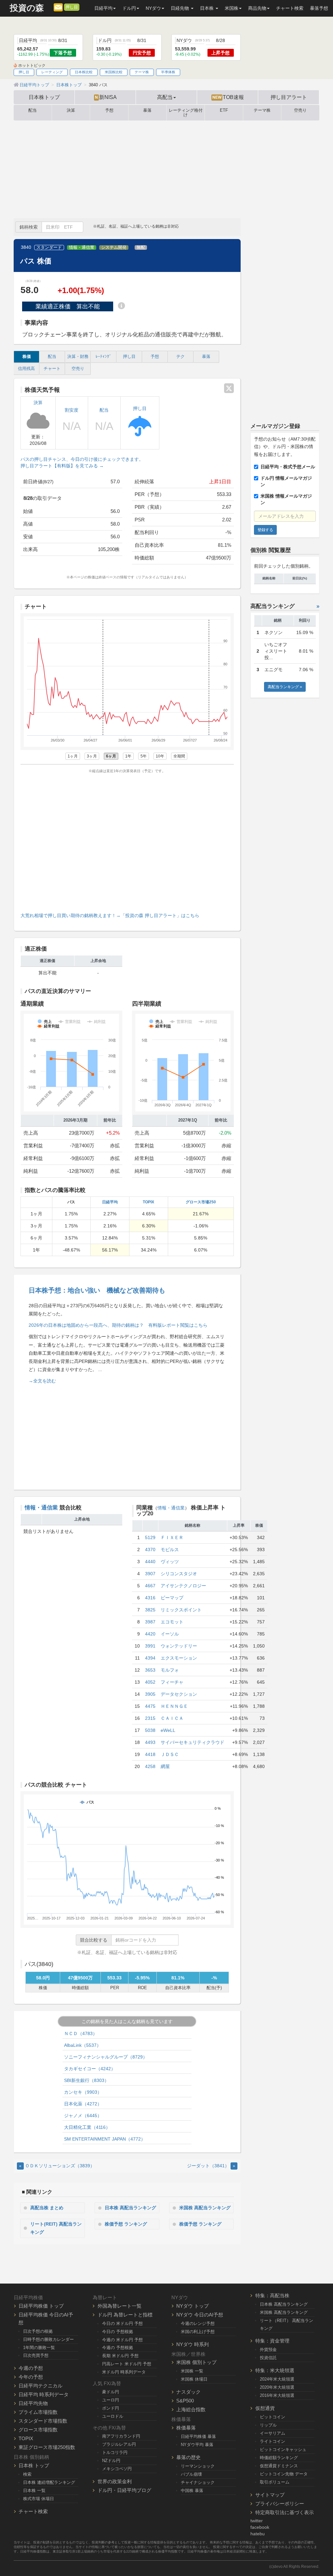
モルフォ (170, 1670)
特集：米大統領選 (275, 2370)
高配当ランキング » (285, 687)
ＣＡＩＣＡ (172, 1718)
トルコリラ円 (115, 2452)
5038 (150, 1730)
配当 (33, 110)
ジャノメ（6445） (83, 2116)
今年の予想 (31, 2377)
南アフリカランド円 (121, 2436)
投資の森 (27, 8)
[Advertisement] (166, 169)
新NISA (106, 97)
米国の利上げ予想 (198, 2332)
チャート (52, 369)
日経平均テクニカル (40, 2386)
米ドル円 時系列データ (124, 2372)
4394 (150, 1658)
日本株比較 (84, 72)
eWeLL (168, 1730)
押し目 (72, 7)
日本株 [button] (207, 8)
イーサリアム (273, 2433)
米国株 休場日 (194, 2379)
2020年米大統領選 (277, 2387)
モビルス (170, 1550)
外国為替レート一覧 (120, 2306)
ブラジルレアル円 (119, 2444)
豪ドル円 (111, 2392)
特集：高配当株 (272, 2295)
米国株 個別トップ (196, 2362)
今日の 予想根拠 (118, 2332)
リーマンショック (198, 2466)
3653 (150, 1670)
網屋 (165, 1766)
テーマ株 (142, 72)
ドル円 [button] (129, 8)
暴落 (147, 110)
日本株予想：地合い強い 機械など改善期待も (97, 1290)
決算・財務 (78, 357)
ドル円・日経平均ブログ (124, 2490)
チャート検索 (290, 8)
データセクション (179, 1694)
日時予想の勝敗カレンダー (48, 2339)
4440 (150, 1562)
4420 (150, 1634)
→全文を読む (42, 1381)
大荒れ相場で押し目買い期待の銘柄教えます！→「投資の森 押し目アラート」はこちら (110, 915)
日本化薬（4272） (83, 2104)
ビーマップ (172, 1598)
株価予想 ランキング (126, 2224)
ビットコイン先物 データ (284, 2474)
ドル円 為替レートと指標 (125, 2315)
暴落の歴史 (188, 2457)
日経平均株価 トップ (41, 2306)
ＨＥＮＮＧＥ (174, 1706)
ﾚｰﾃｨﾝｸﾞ (104, 357)
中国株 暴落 (192, 2491)
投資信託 (268, 2358)
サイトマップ (270, 2495)
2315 (150, 1718)
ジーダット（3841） (211, 2166)
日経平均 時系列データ (44, 2394)
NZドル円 (111, 2461)
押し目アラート (289, 97)
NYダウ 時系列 (193, 2344)
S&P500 (185, 2401)
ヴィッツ (170, 1562)
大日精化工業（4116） (87, 2127)
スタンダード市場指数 (43, 2421)
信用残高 (26, 369)
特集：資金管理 (272, 2341)
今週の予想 (31, 2368)
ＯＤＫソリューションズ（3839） (57, 2166)
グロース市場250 (201, 1202)
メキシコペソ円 (117, 2469)
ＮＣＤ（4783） (81, 2033)
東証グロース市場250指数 (47, 2447)
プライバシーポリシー (280, 2504)
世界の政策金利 (115, 2481)
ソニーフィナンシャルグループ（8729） (106, 2057)
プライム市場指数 (38, 2412)
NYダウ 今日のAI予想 (200, 2315)
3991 (150, 1646)
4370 (150, 1550)
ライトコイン (273, 2441)
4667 (150, 1586)
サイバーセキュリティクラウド (193, 1742)
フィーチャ (172, 1682)
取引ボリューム (275, 2482)
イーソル (170, 1634)
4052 (150, 1682)
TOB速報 (228, 97)
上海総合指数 (191, 2409)
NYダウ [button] (153, 8)
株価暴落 (186, 2428)
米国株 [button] (232, 8)
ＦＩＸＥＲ (172, 1537)
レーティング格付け (186, 113)
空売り (300, 110)
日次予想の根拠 (38, 2331)
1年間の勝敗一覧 (39, 2348)
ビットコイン (273, 2417)
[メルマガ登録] (58, 7)
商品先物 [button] (257, 8)
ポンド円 (111, 2408)
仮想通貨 (265, 2408)
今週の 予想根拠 (118, 2348)
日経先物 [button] (180, 8)
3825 (150, 1610)
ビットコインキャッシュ (283, 2449)
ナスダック (188, 2392)
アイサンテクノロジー (183, 1586)
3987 (150, 1622)
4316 (150, 1598)
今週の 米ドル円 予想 (122, 2340)
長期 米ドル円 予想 (120, 2356)
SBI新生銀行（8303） (87, 2080)
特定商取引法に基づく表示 (285, 2512)
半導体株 (168, 72)
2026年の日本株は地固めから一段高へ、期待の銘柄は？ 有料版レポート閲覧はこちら (118, 1325)
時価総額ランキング (279, 2458)
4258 (150, 1766)
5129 (150, 1537)
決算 (71, 110)
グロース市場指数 (38, 2430)
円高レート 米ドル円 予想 (127, 2364)
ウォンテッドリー (179, 1646)
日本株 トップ (34, 2465)
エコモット (172, 1622)
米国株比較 (114, 72)
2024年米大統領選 (277, 2379)
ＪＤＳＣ (170, 1754)
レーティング (52, 72)
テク (180, 357)
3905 (150, 1694)
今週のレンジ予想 (198, 2323)
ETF (224, 110)
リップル (268, 2425)
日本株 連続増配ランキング (49, 2482)
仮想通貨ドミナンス (279, 2466)
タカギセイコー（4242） (90, 2069)
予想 (109, 110)
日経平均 (110, 1202)
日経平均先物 (33, 2403)
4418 (150, 1754)
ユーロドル (113, 2416)
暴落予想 (319, 8)
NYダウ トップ (193, 2306)
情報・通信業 (82, 248)
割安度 (72, 410)
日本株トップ (44, 97)
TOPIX (148, 1202)
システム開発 (114, 248)
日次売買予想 (36, 2355)
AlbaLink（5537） (83, 2045)
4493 (150, 1742)
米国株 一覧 (192, 2371)
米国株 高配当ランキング (205, 2208)
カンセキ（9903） (83, 2092)
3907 (150, 1574)
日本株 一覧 (34, 2491)
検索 (27, 2474)
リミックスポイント (181, 1610)
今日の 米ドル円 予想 (122, 2323)
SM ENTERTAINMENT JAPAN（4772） (105, 2139)
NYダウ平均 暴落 (197, 2445)
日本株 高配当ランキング (130, 2208)
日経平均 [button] (103, 8)
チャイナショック (198, 2482)
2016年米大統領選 (277, 2395)
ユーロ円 (111, 2400)
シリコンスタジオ (179, 1574)
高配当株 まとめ (47, 2208)
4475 (150, 1706)
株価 (27, 357)
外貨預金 (268, 2350)
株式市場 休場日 (39, 2499)
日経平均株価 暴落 (198, 2436)
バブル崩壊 (191, 2474)
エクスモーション (179, 1658)
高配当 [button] (165, 97)
